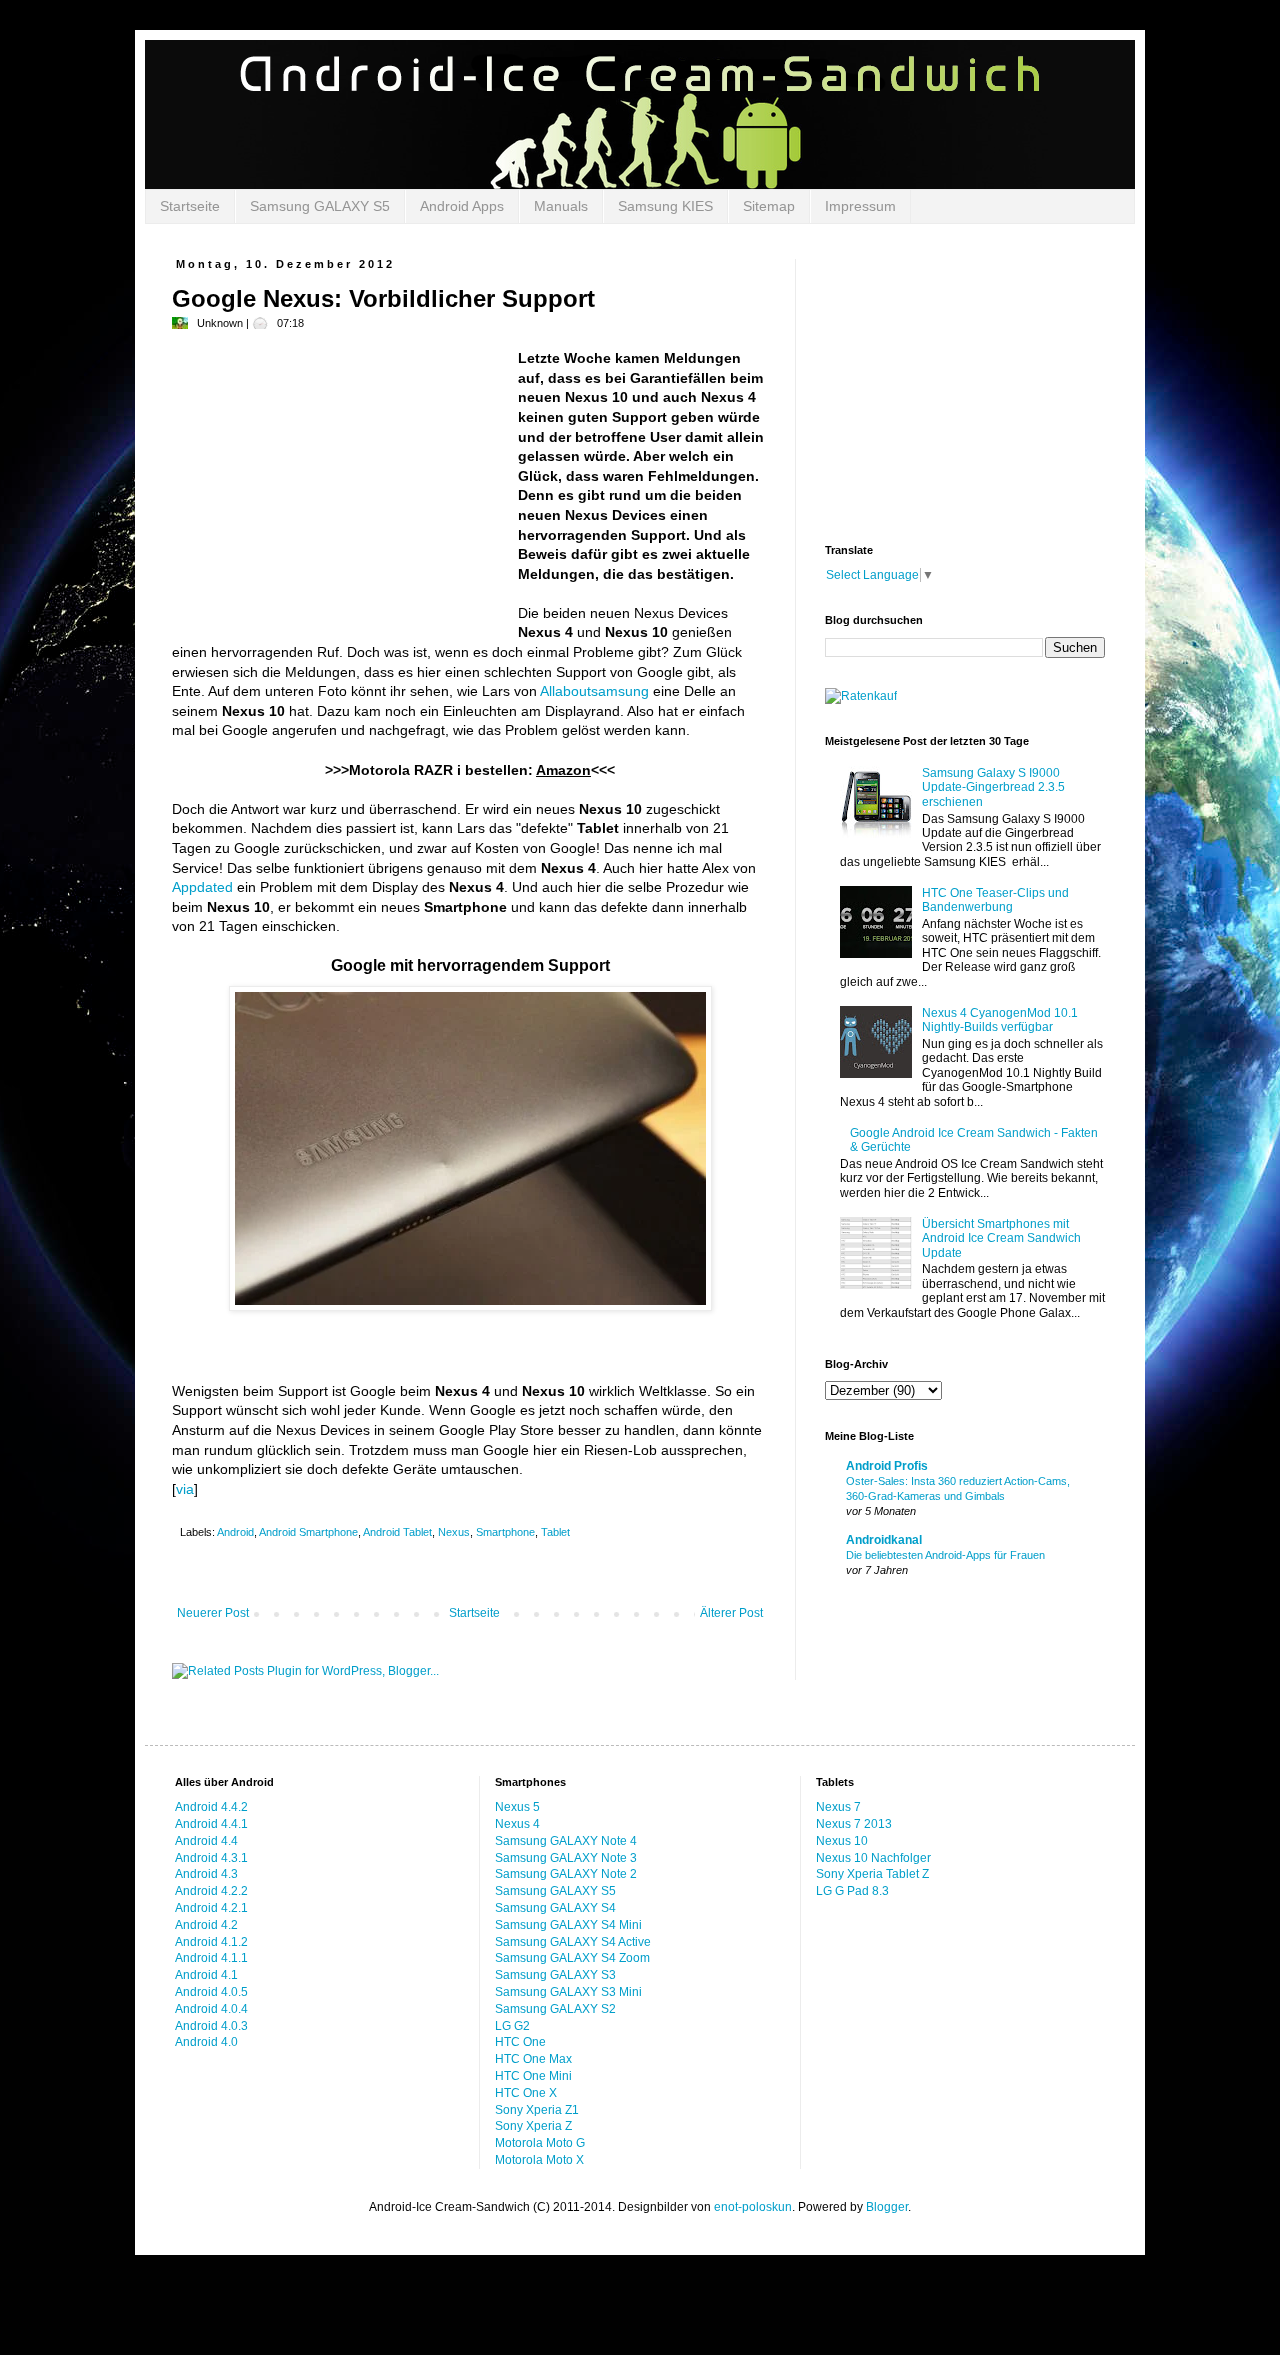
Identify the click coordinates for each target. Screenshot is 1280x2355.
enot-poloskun (753, 2207)
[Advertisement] (340, 489)
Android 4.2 (206, 1925)
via (185, 1489)
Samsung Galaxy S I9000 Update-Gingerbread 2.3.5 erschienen (993, 787)
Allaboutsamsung (594, 691)
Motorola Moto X (539, 2160)
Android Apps (462, 206)
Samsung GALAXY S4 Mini (568, 1925)
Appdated (202, 887)
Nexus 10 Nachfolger (873, 1858)
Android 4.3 (206, 1874)
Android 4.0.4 (211, 2009)
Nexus (454, 1532)
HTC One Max (533, 2059)
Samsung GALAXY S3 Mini (568, 1992)
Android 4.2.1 (211, 1908)
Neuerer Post (213, 1613)
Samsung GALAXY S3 (555, 1975)
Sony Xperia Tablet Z (872, 1874)
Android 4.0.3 (211, 2026)
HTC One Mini (533, 2076)
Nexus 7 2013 (854, 1824)
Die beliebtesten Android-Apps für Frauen (945, 1555)
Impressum (860, 206)
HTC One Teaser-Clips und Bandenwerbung (995, 900)
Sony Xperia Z (533, 2126)
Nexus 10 (842, 1841)
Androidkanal (884, 1540)
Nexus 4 (517, 1824)
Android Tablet (397, 1532)
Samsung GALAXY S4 (555, 1908)
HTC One (520, 2042)
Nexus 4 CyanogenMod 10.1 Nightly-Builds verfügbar (1000, 1020)
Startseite (190, 206)
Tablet (555, 1532)
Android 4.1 (206, 1975)
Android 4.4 (206, 1841)
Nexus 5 (517, 1807)
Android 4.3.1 (211, 1858)
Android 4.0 (206, 2042)
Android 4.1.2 (211, 1942)
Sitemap (769, 206)
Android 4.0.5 (211, 1992)
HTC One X (526, 2093)
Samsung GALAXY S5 (320, 206)
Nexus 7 (838, 1807)
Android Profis (887, 1466)
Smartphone (505, 1532)
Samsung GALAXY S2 (555, 2009)
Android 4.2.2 (211, 1891)
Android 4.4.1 (211, 1824)
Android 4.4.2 (211, 1807)
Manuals (561, 206)
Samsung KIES (665, 206)
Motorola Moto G (540, 2143)
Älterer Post (731, 1613)
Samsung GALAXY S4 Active (573, 1942)
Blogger (887, 2207)
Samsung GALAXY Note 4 (566, 1841)
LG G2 (512, 2026)
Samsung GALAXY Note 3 (566, 1858)
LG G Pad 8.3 (852, 1891)
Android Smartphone (308, 1532)
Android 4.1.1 (211, 1958)
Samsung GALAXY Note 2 (566, 1874)
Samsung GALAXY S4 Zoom (572, 1958)
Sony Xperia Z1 (537, 2110)
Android (235, 1532)
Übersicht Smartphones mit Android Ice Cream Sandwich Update (1001, 1238)
